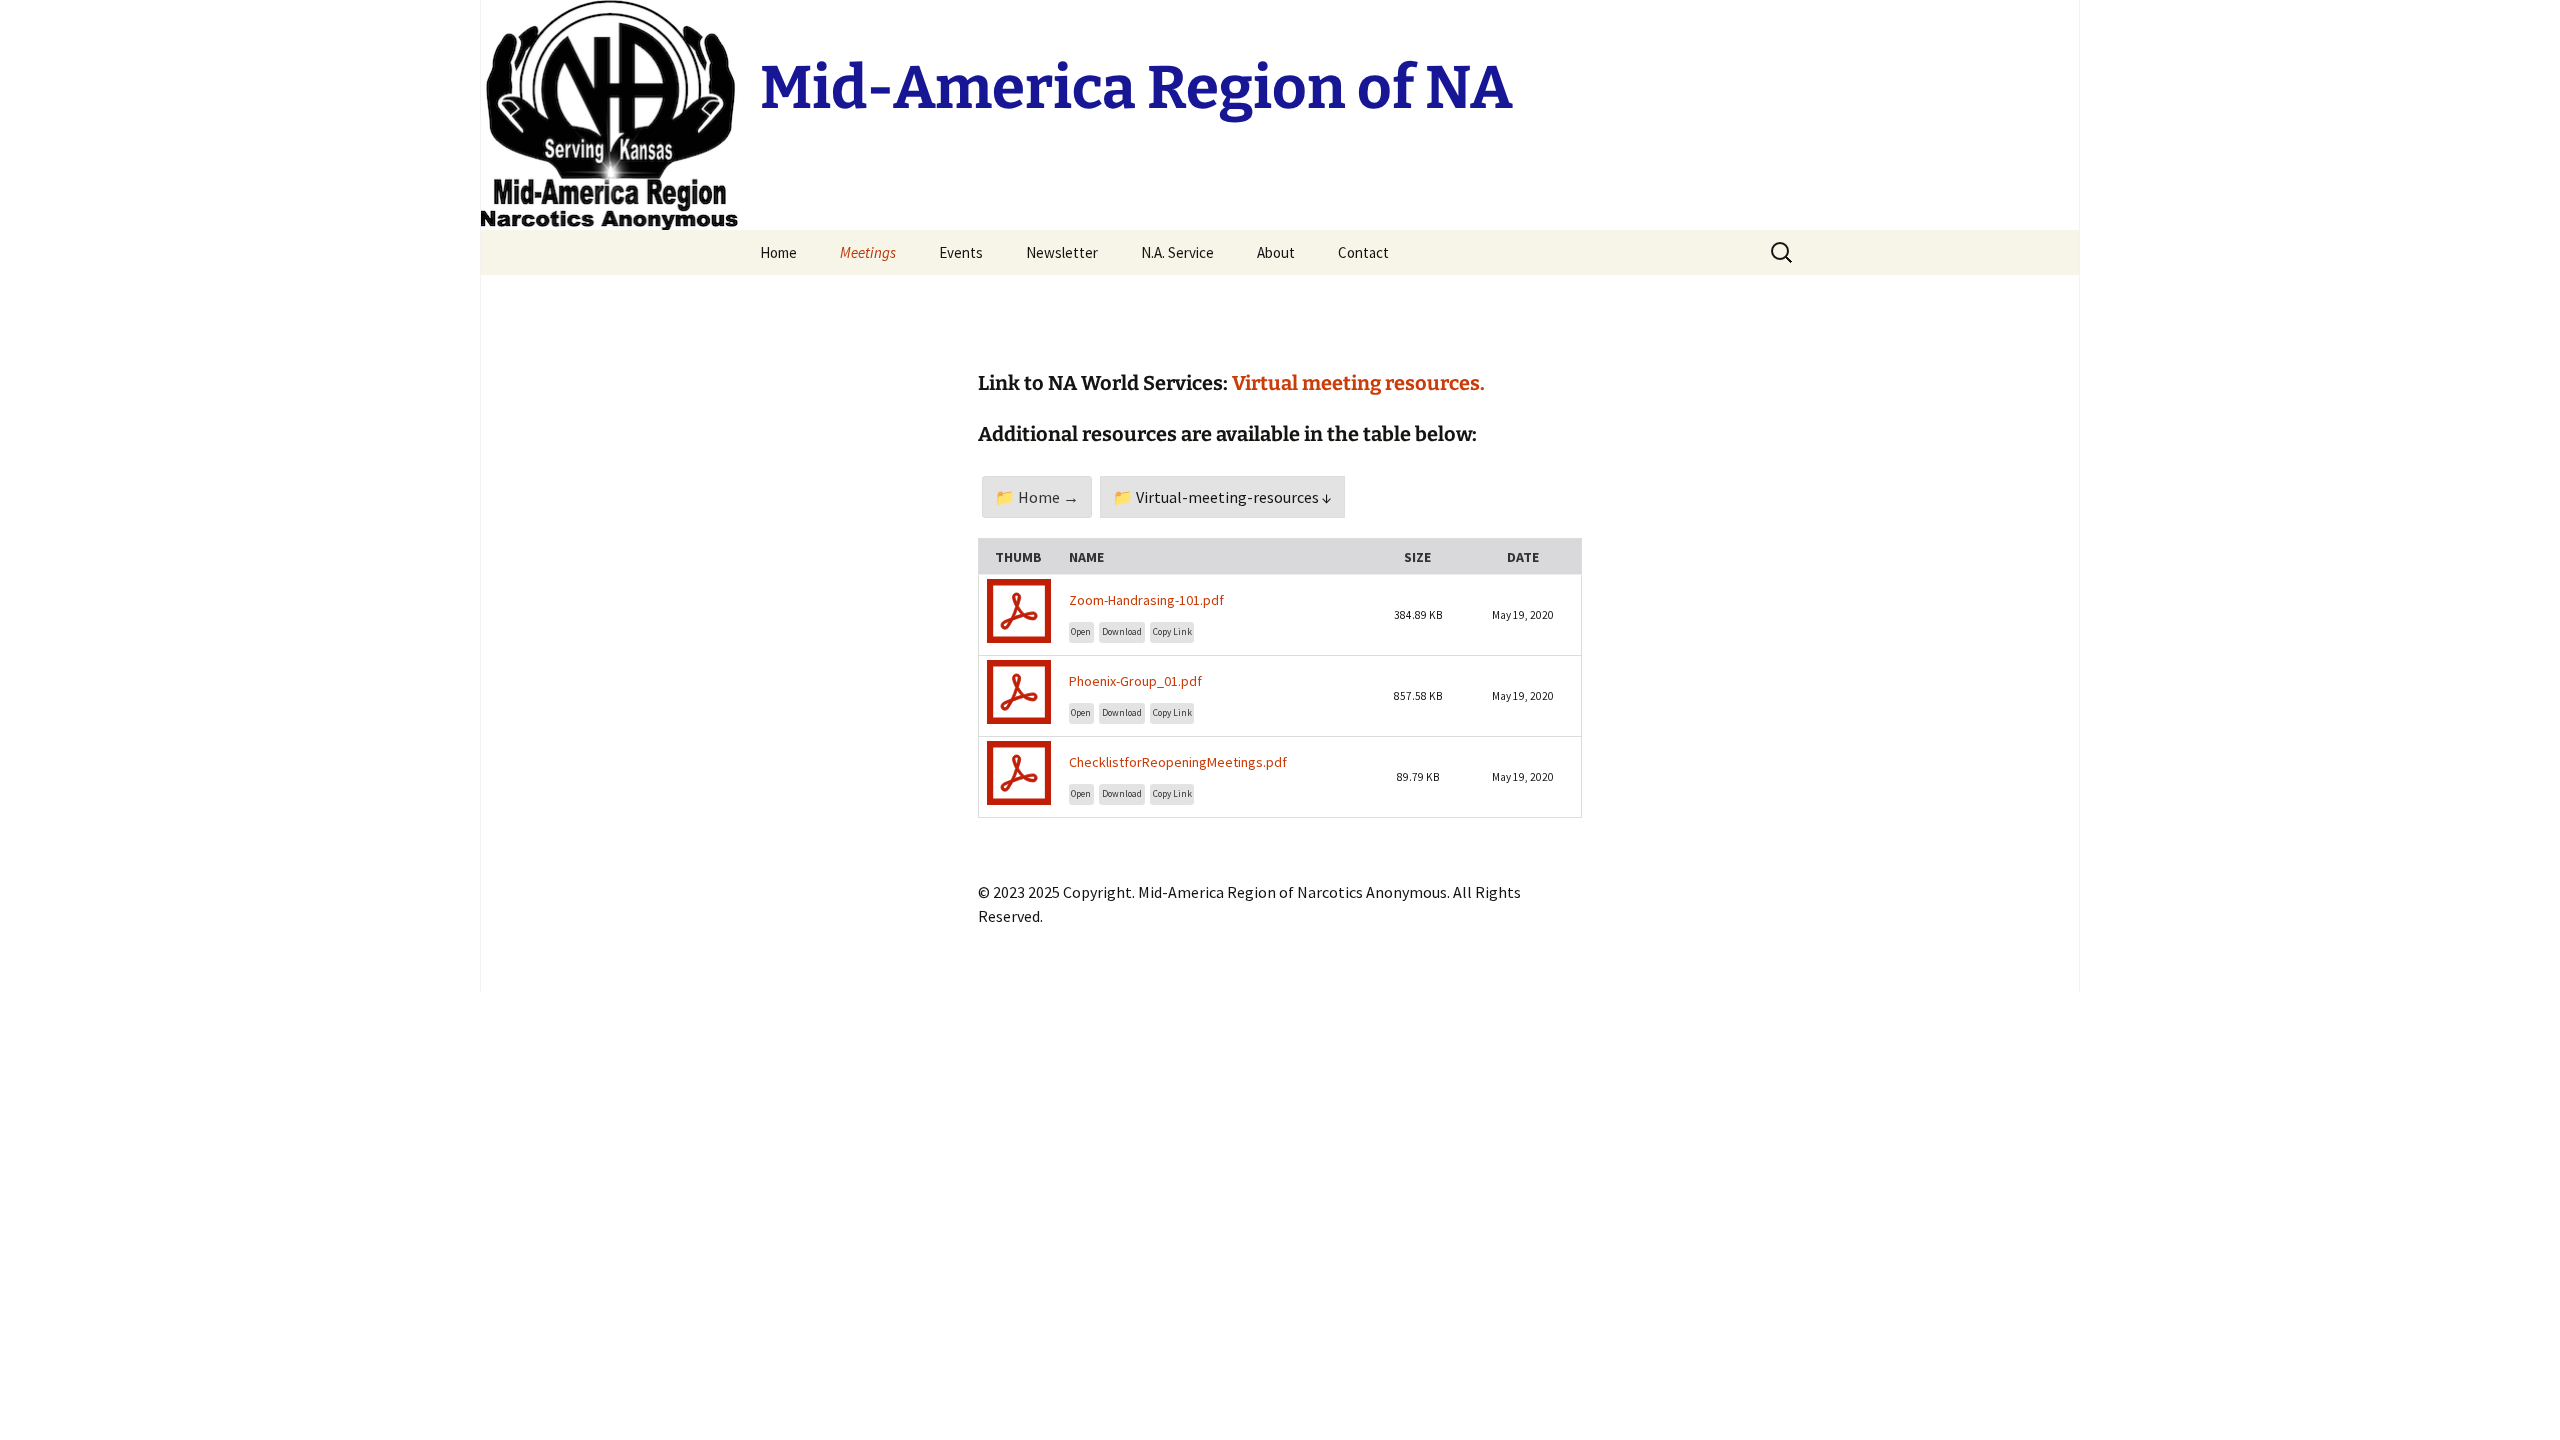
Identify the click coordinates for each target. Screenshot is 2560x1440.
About (1276, 252)
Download (1122, 632)
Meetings (868, 252)
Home (778, 252)
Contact (1363, 252)
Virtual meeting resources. (1358, 383)
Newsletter (1062, 252)
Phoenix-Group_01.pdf (1135, 681)
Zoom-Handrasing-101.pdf (1146, 600)
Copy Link (1172, 632)
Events (961, 252)
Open (1081, 632)
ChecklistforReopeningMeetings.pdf (1178, 762)
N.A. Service (1177, 252)
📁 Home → (1037, 497)
